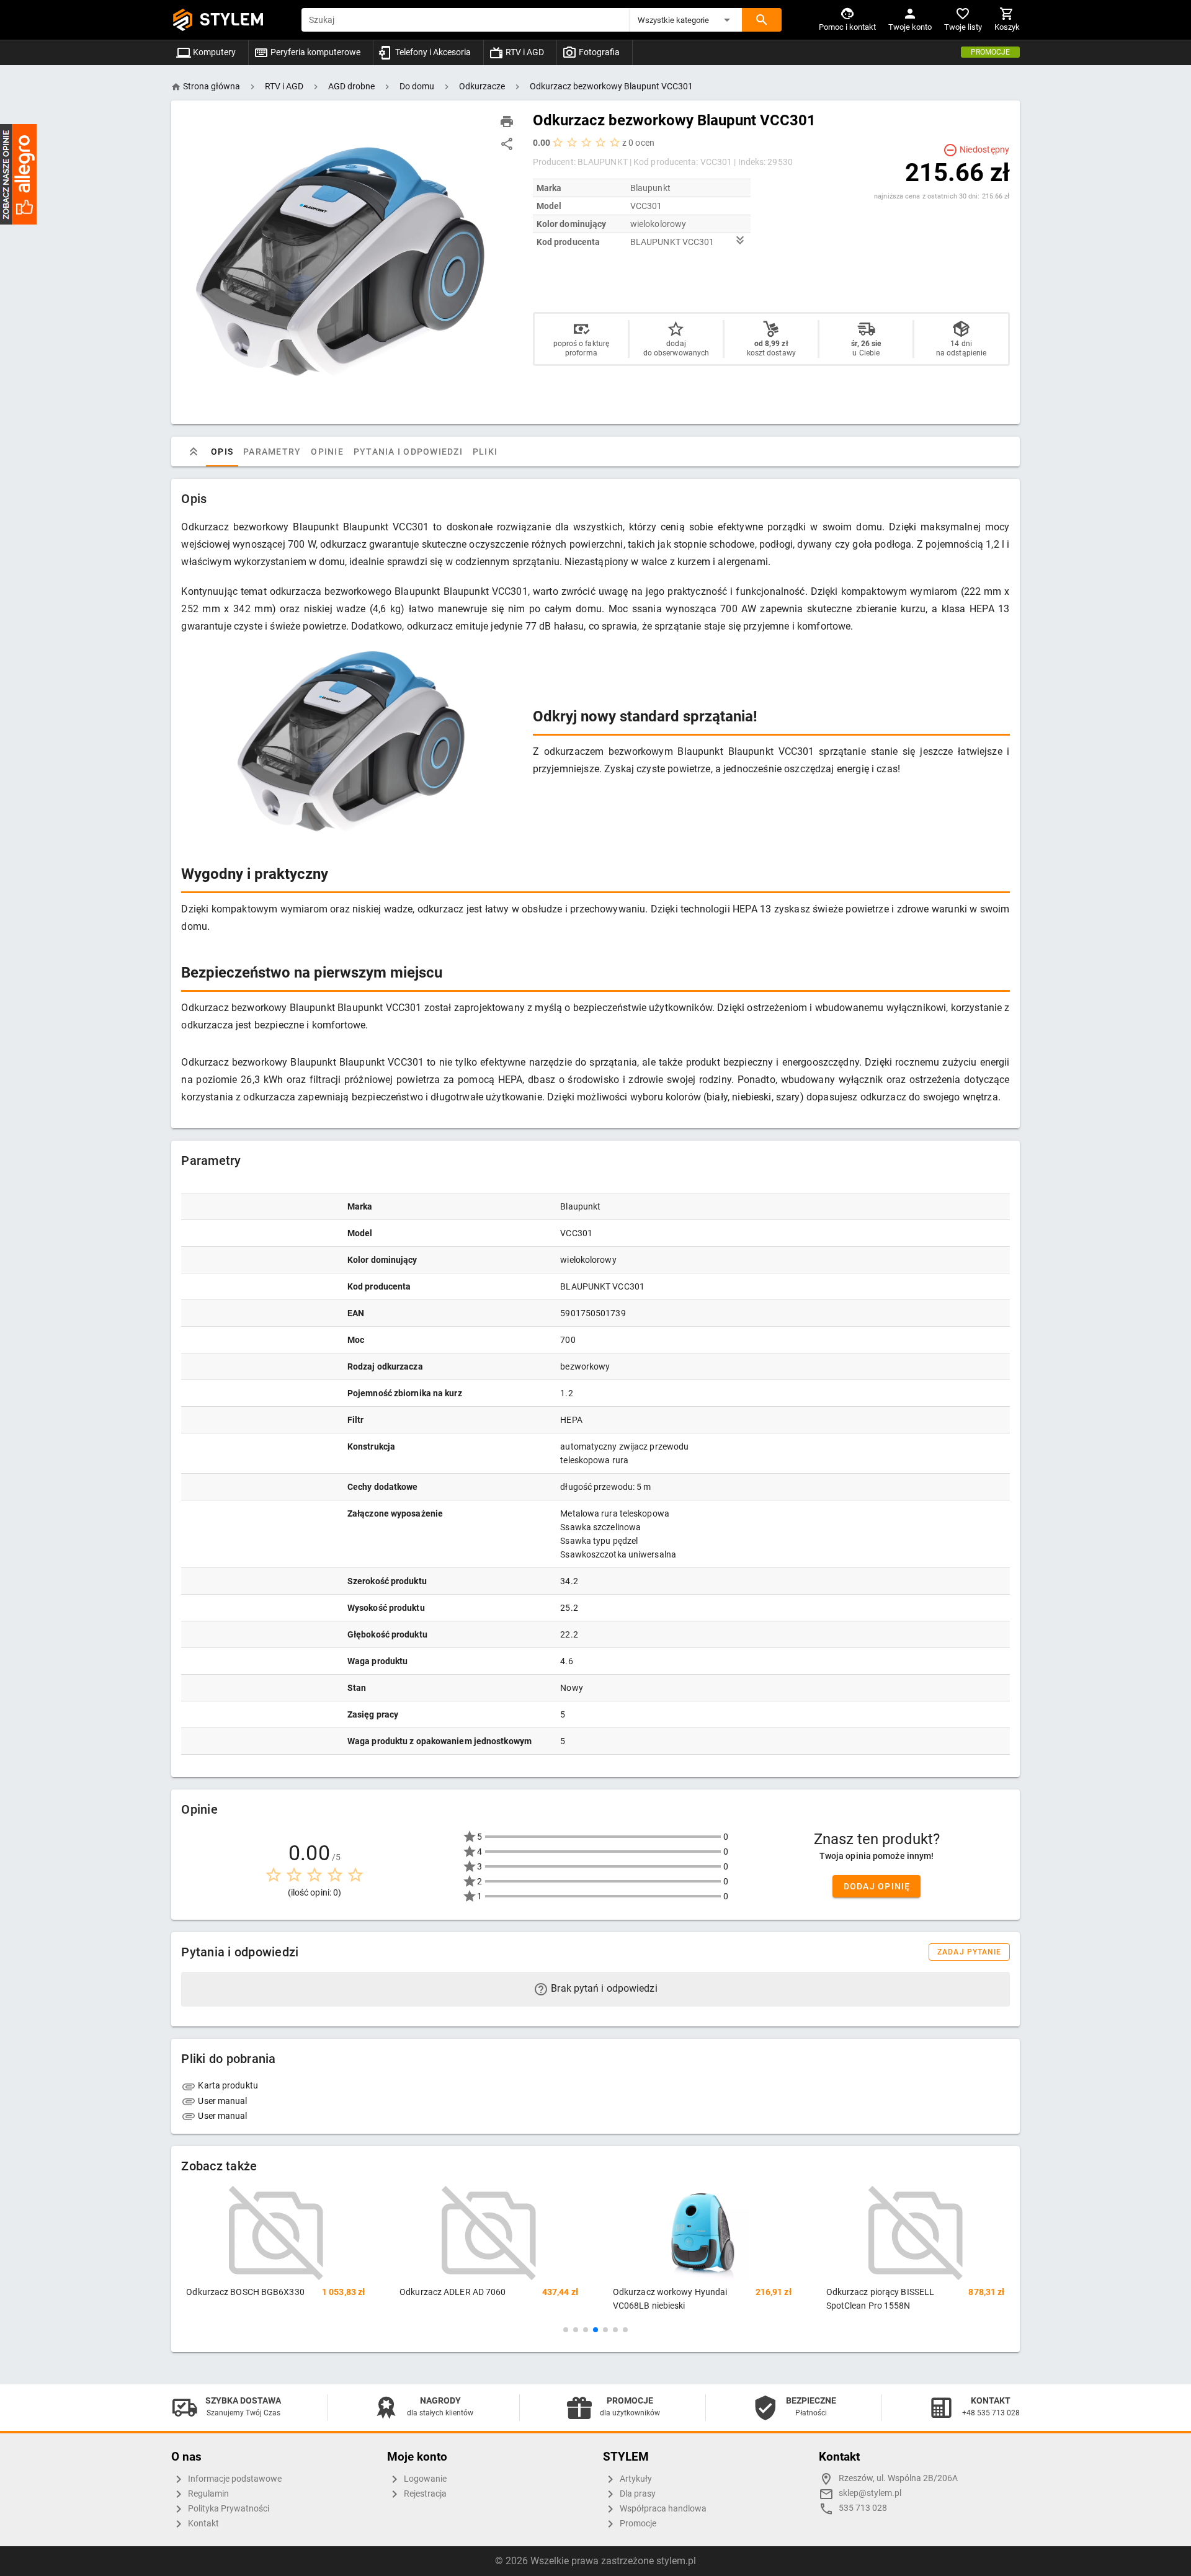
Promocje (990, 52)
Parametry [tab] (272, 452)
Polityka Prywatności (228, 2509)
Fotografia (598, 52)
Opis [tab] (222, 452)
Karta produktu (227, 2085)
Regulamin (207, 2494)
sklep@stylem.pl (870, 2493)
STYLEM (232, 20)
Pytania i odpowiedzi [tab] (408, 452)
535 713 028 (863, 2508)
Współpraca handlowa (662, 2509)
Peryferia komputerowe (314, 52)
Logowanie (424, 2479)
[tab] (194, 452)
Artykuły (635, 2479)
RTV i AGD (524, 52)
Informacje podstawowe (234, 2479)
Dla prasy (637, 2494)
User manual (221, 2101)
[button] (686, 20)
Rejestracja (424, 2494)
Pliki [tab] (485, 452)
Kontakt (203, 2524)
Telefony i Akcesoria (432, 52)
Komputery (213, 52)
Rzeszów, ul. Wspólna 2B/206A (898, 2478)
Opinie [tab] (328, 452)
